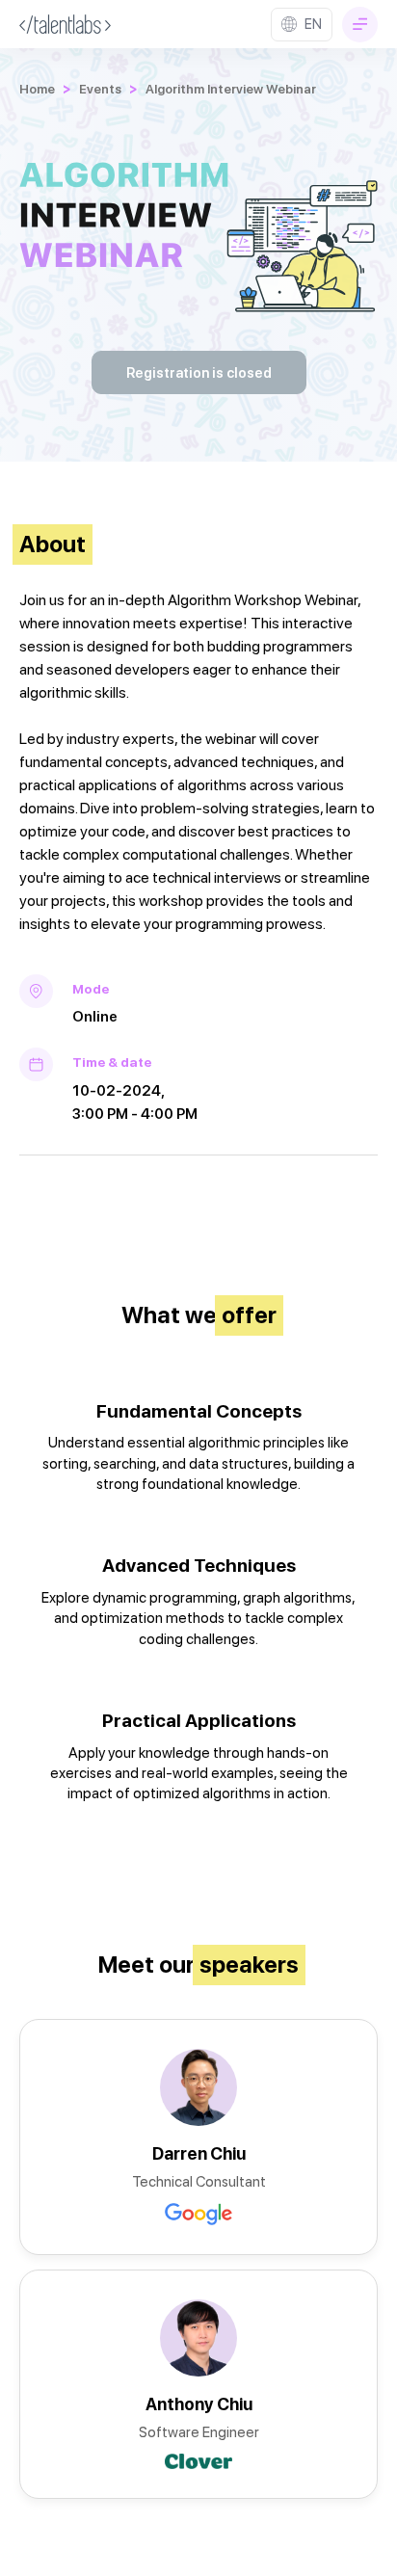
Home (37, 89)
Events (100, 89)
